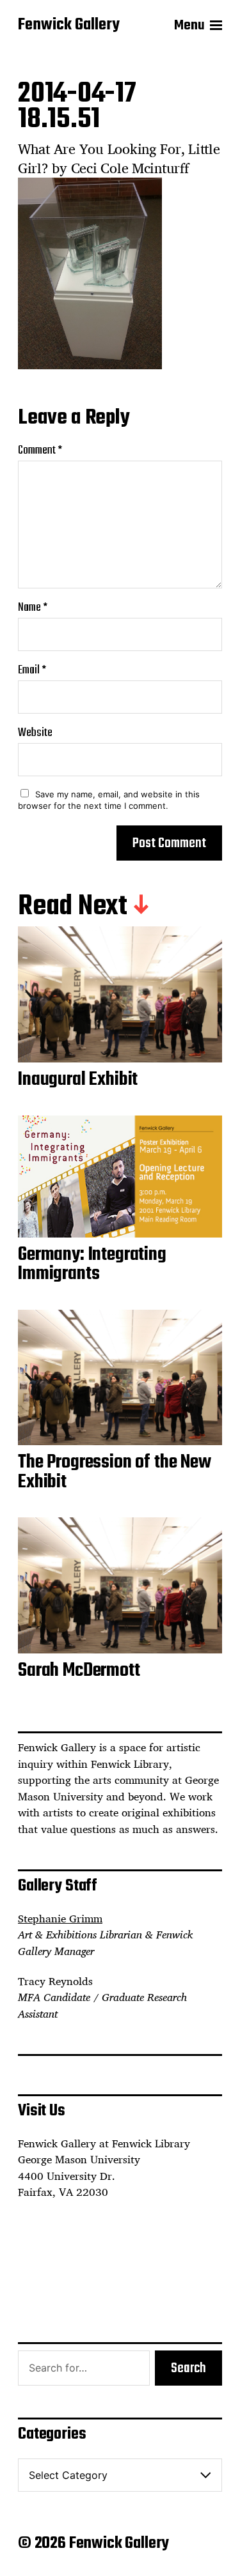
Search (188, 2368)
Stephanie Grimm (60, 1919)
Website (35, 733)
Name (33, 608)
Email (32, 671)
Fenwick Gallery (69, 26)
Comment (40, 451)
